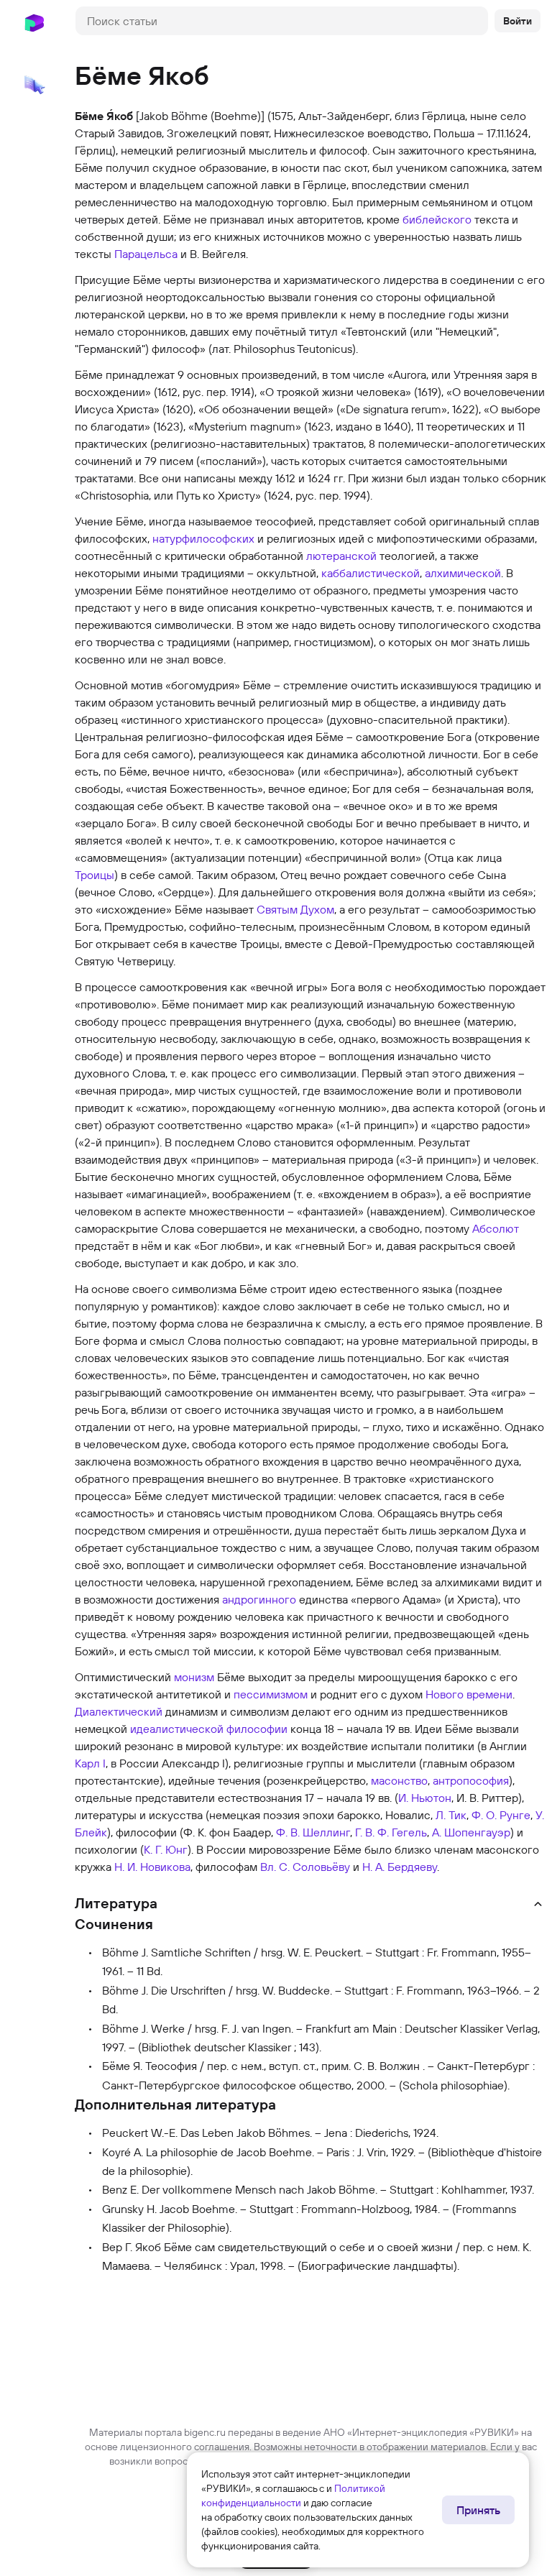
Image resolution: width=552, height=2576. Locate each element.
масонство (399, 1780)
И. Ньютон (425, 1798)
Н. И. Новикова (152, 1867)
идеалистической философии (209, 1729)
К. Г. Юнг (166, 1849)
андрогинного (259, 1599)
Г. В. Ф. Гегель (391, 1832)
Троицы (95, 875)
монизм (194, 1677)
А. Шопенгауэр (471, 1832)
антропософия (471, 1780)
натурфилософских (203, 538)
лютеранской (341, 556)
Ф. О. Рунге (501, 1815)
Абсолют (496, 1228)
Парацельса (146, 254)
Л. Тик (451, 1815)
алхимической (463, 573)
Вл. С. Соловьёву (305, 1867)
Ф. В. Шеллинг (313, 1832)
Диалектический (119, 1711)
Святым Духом (295, 909)
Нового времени (469, 1694)
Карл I (90, 1763)
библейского (437, 219)
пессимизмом (271, 1694)
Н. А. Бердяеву (400, 1867)
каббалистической (371, 573)
